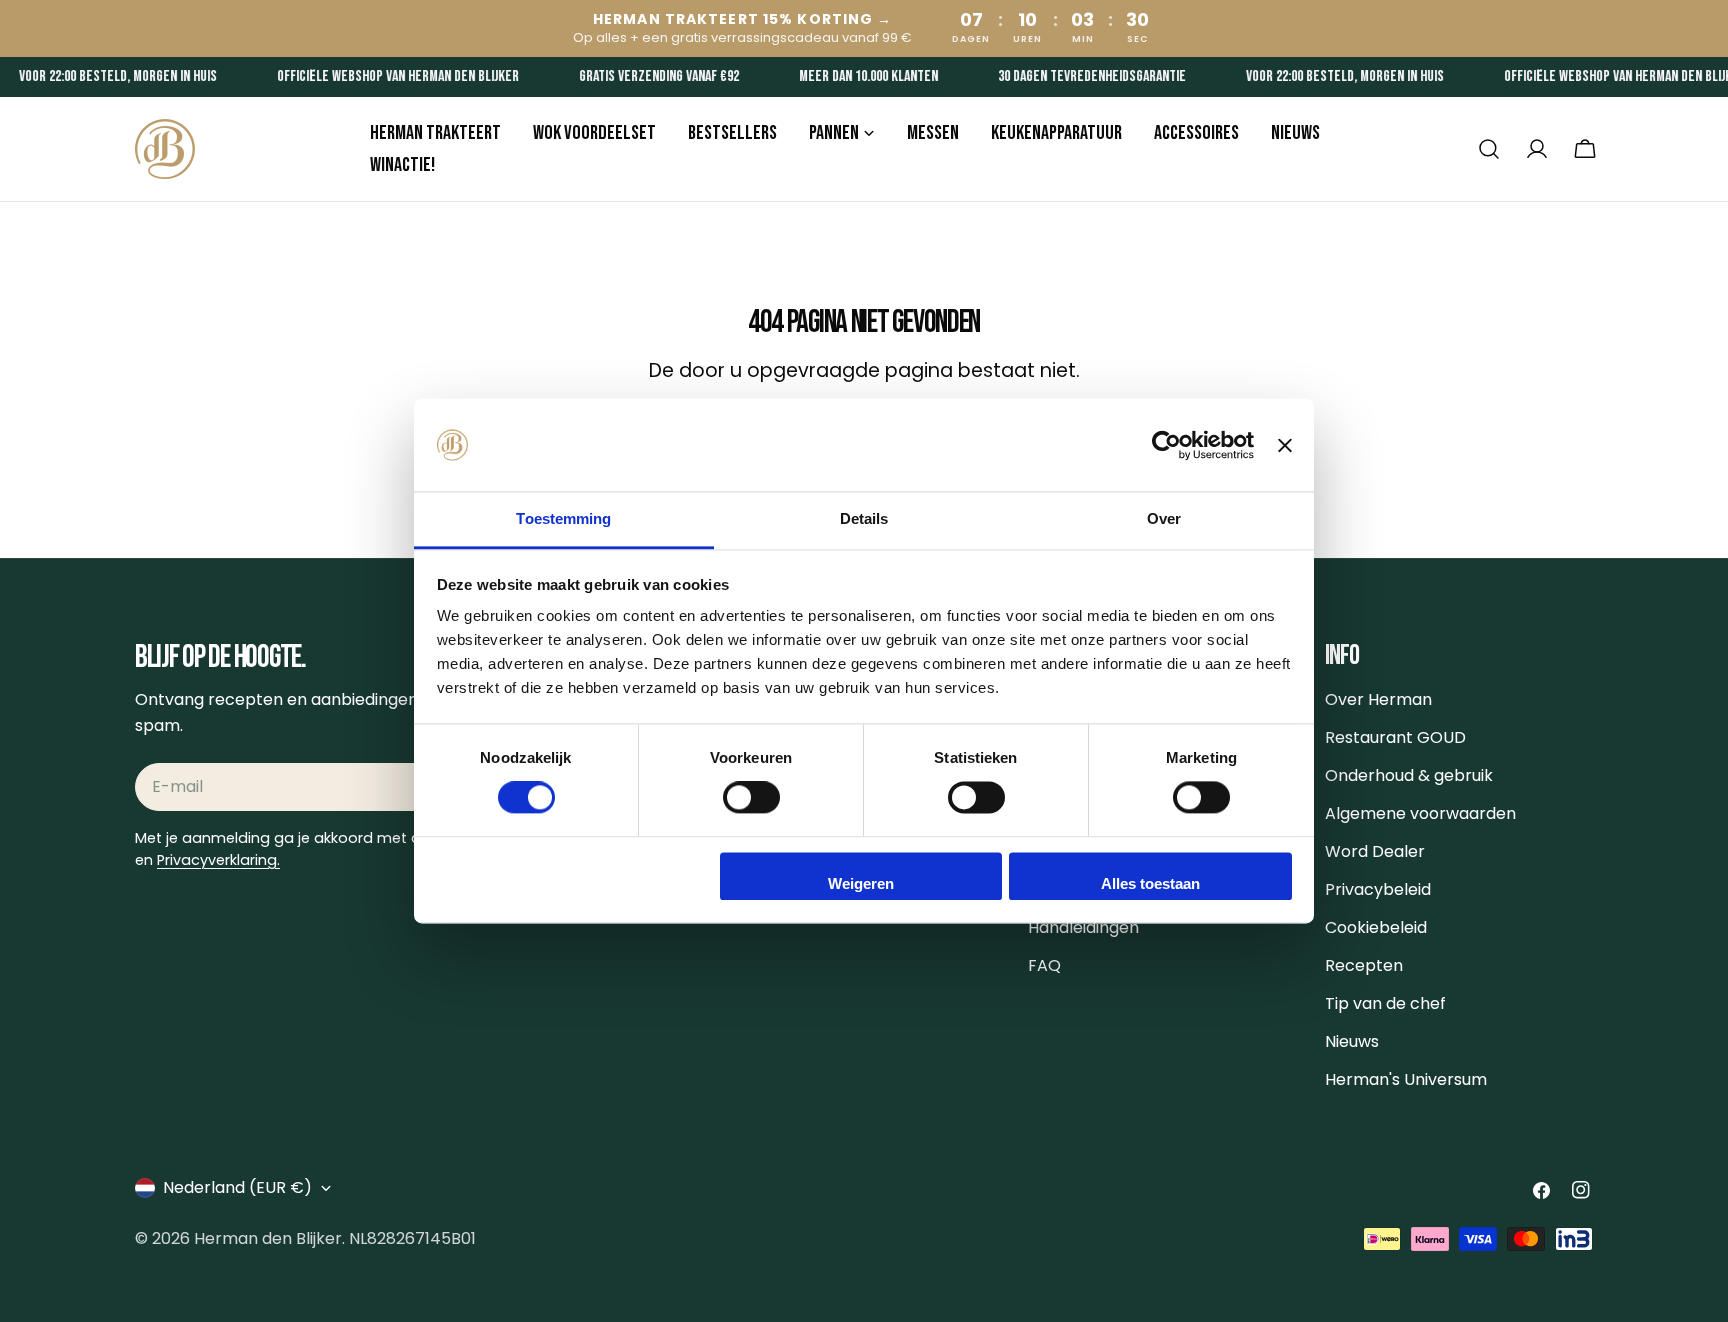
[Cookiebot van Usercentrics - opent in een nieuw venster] (1166, 445)
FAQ (1044, 965)
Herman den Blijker (268, 1238)
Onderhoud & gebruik (1409, 775)
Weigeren (861, 883)
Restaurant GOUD (1395, 737)
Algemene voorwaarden (1420, 813)
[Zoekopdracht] (1489, 149)
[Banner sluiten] (1285, 445)
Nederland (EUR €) (237, 1187)
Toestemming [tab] (563, 518)
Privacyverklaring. (218, 860)
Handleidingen (1083, 927)
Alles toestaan (1150, 883)
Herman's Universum (1406, 1079)
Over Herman (1378, 699)
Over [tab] (1164, 518)
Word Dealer (1375, 851)
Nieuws (1352, 1041)
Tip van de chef (1385, 1003)
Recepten (1364, 965)
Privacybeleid (1378, 889)
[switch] (751, 798)
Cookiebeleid (1376, 927)
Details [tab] (864, 518)
